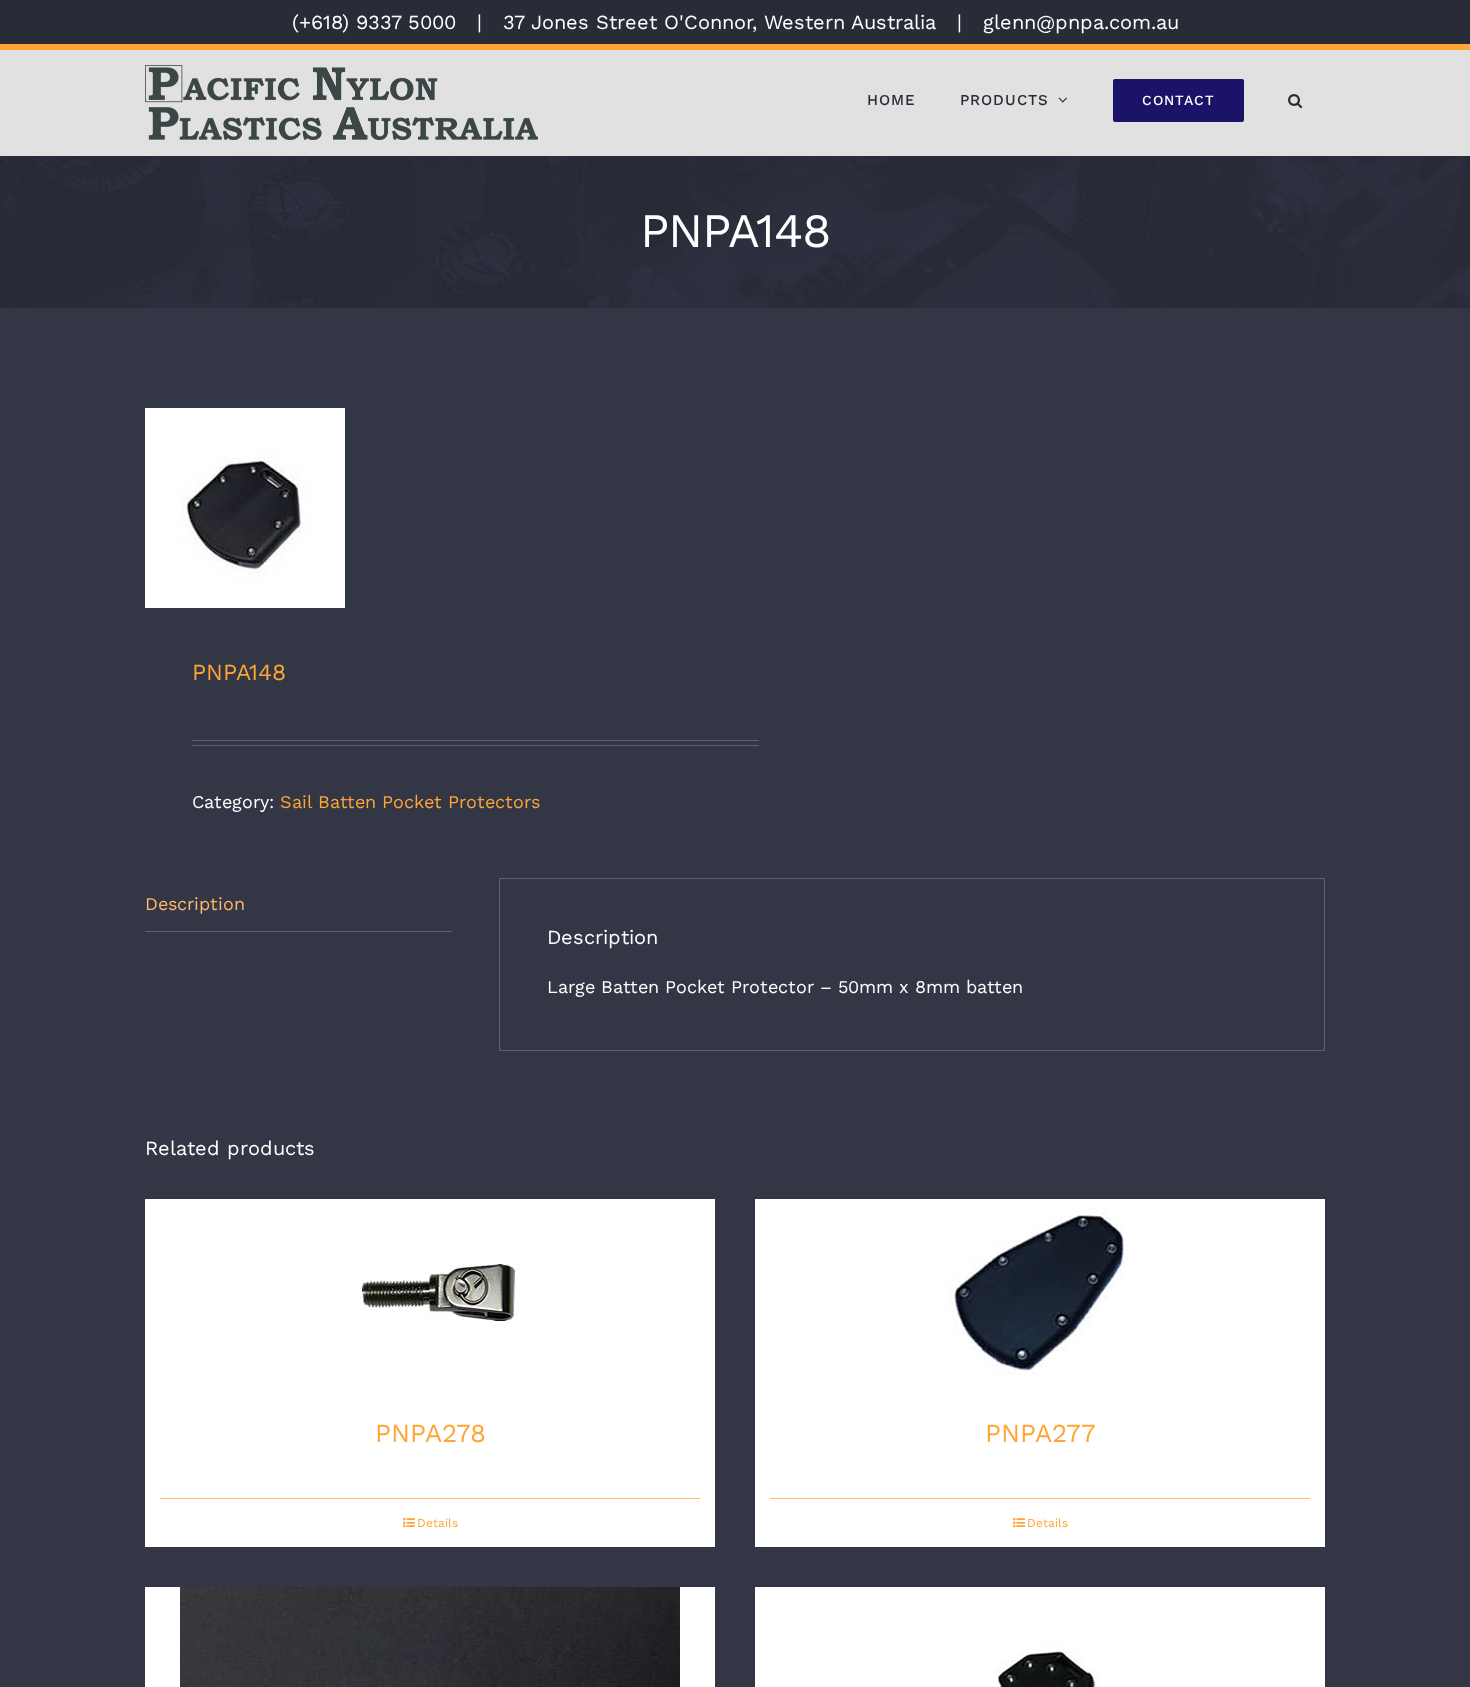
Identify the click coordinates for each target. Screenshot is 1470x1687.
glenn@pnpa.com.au (1081, 22)
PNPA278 (430, 1433)
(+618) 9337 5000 (374, 22)
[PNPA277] (1040, 1299)
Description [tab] (195, 903)
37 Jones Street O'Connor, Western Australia (719, 22)
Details (437, 1523)
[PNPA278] (430, 1299)
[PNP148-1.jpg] (428, 508)
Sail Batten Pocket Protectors (410, 801)
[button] (1295, 100)
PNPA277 (1040, 1433)
